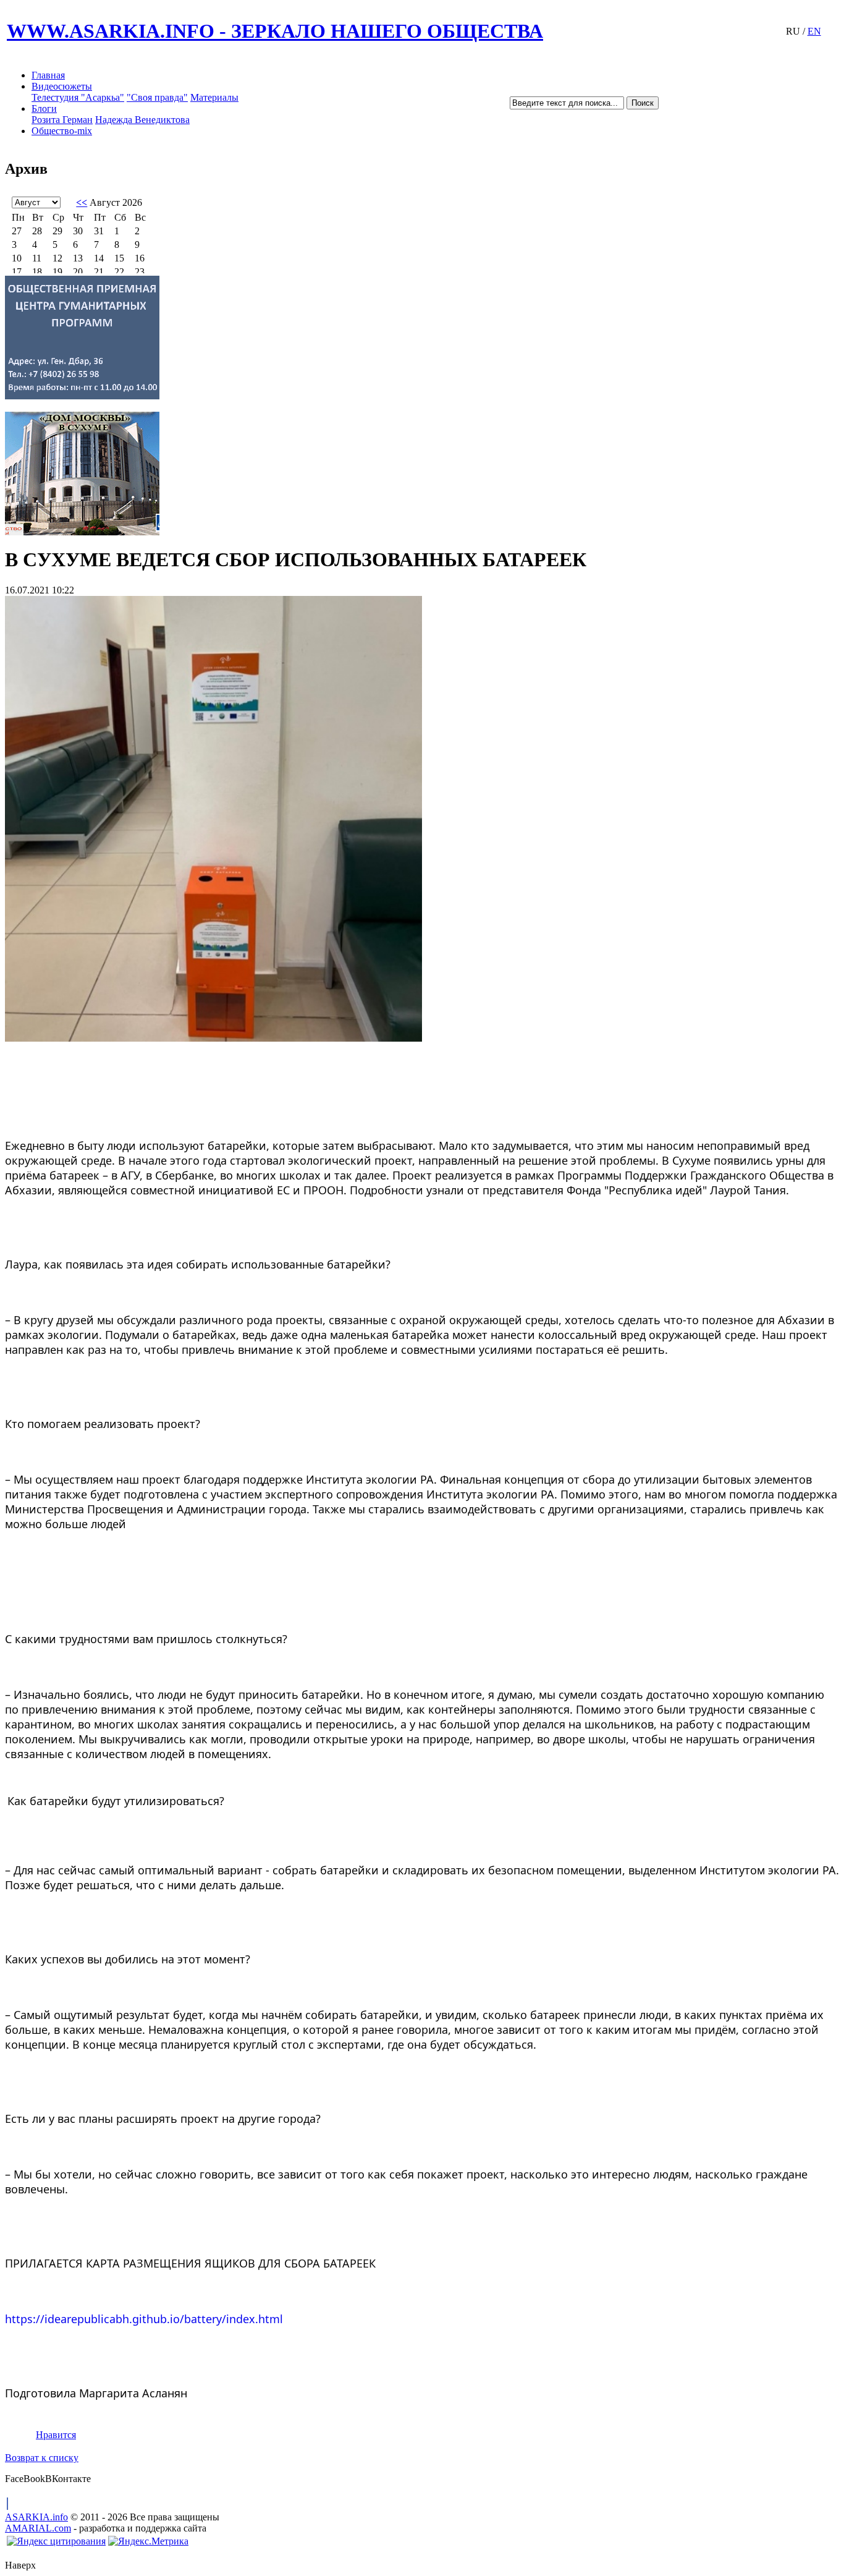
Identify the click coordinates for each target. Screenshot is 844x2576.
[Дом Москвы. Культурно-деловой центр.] (422, 474)
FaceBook (25, 2479)
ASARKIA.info (36, 2517)
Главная (48, 75)
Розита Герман (62, 120)
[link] (144, 2319)
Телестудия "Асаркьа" (78, 97)
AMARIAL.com (38, 2528)
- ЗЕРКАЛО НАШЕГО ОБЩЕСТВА (275, 31)
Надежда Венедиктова (142, 120)
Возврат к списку (42, 2458)
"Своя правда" (157, 97)
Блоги (44, 108)
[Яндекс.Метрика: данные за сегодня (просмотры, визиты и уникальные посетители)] (148, 2541)
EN (814, 31)
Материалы (214, 97)
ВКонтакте (68, 2479)
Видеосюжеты (62, 86)
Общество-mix (62, 131)
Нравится (56, 2435)
